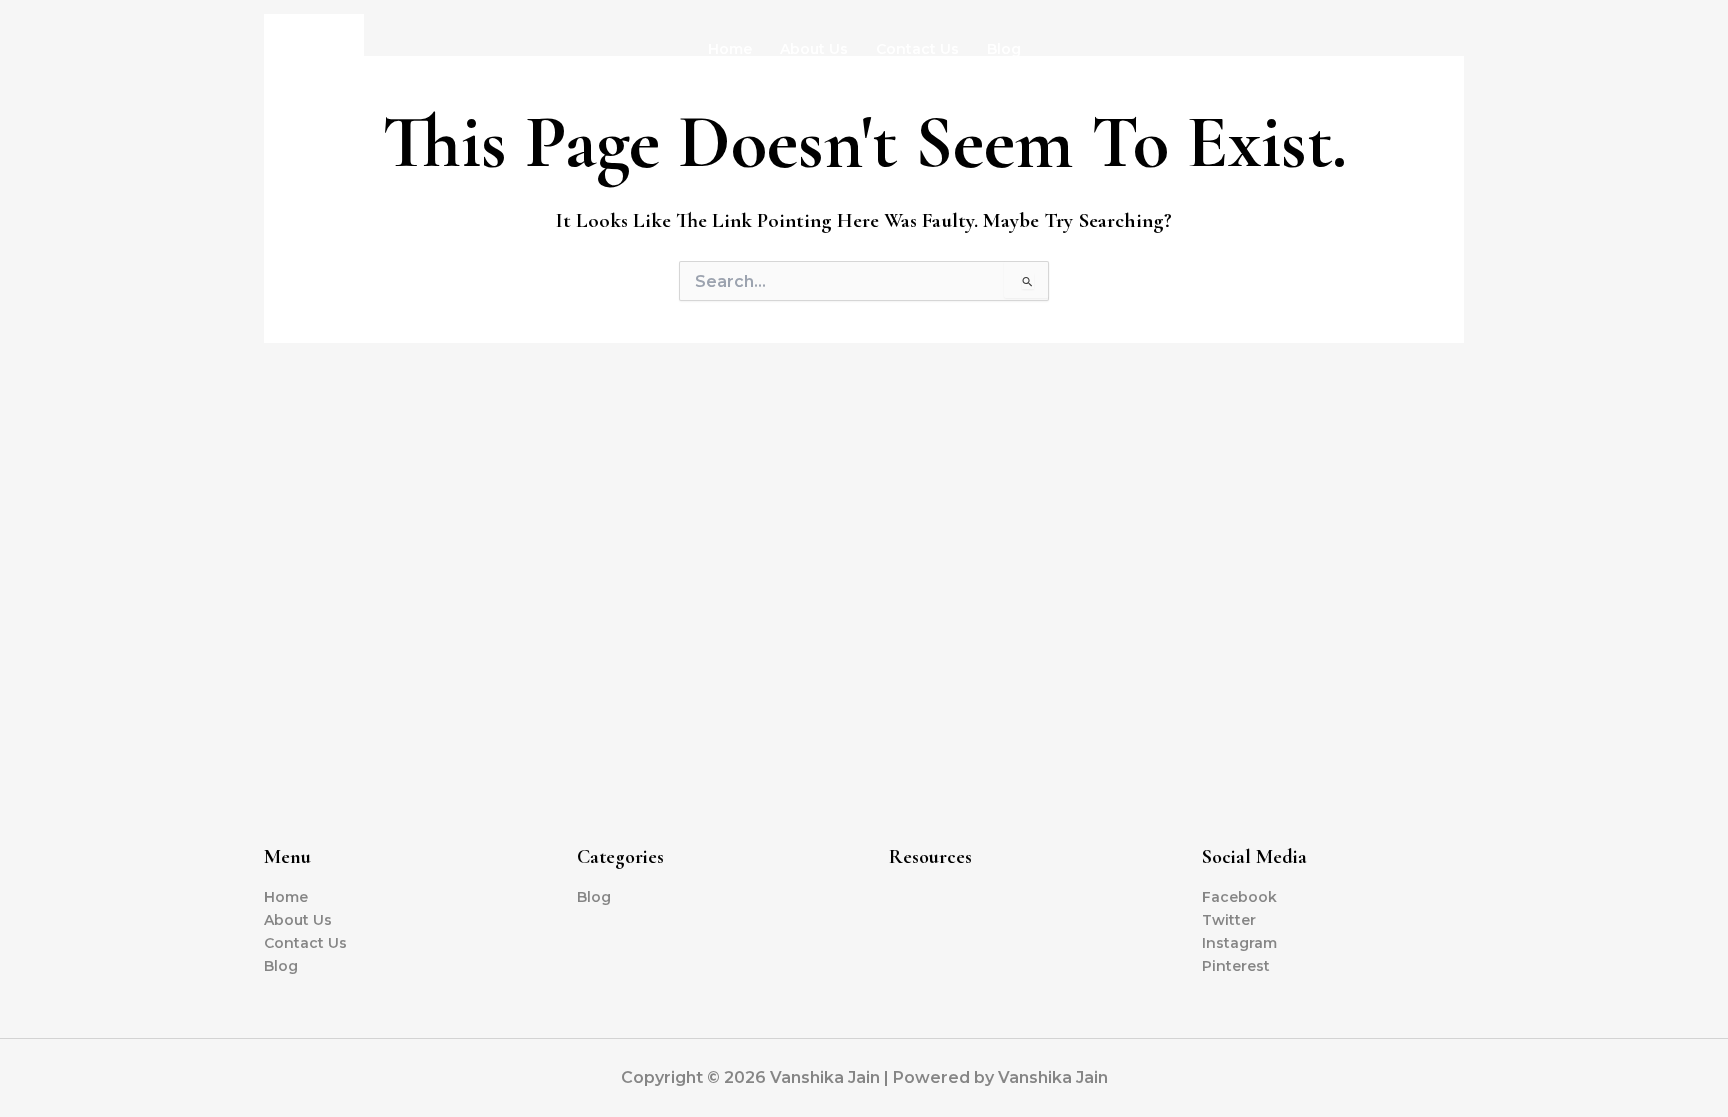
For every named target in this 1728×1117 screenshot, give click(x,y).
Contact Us (917, 49)
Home (730, 49)
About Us (814, 49)
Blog (1004, 49)
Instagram (1239, 943)
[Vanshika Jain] (314, 47)
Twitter (1229, 920)
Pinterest (1236, 966)
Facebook (1239, 897)
